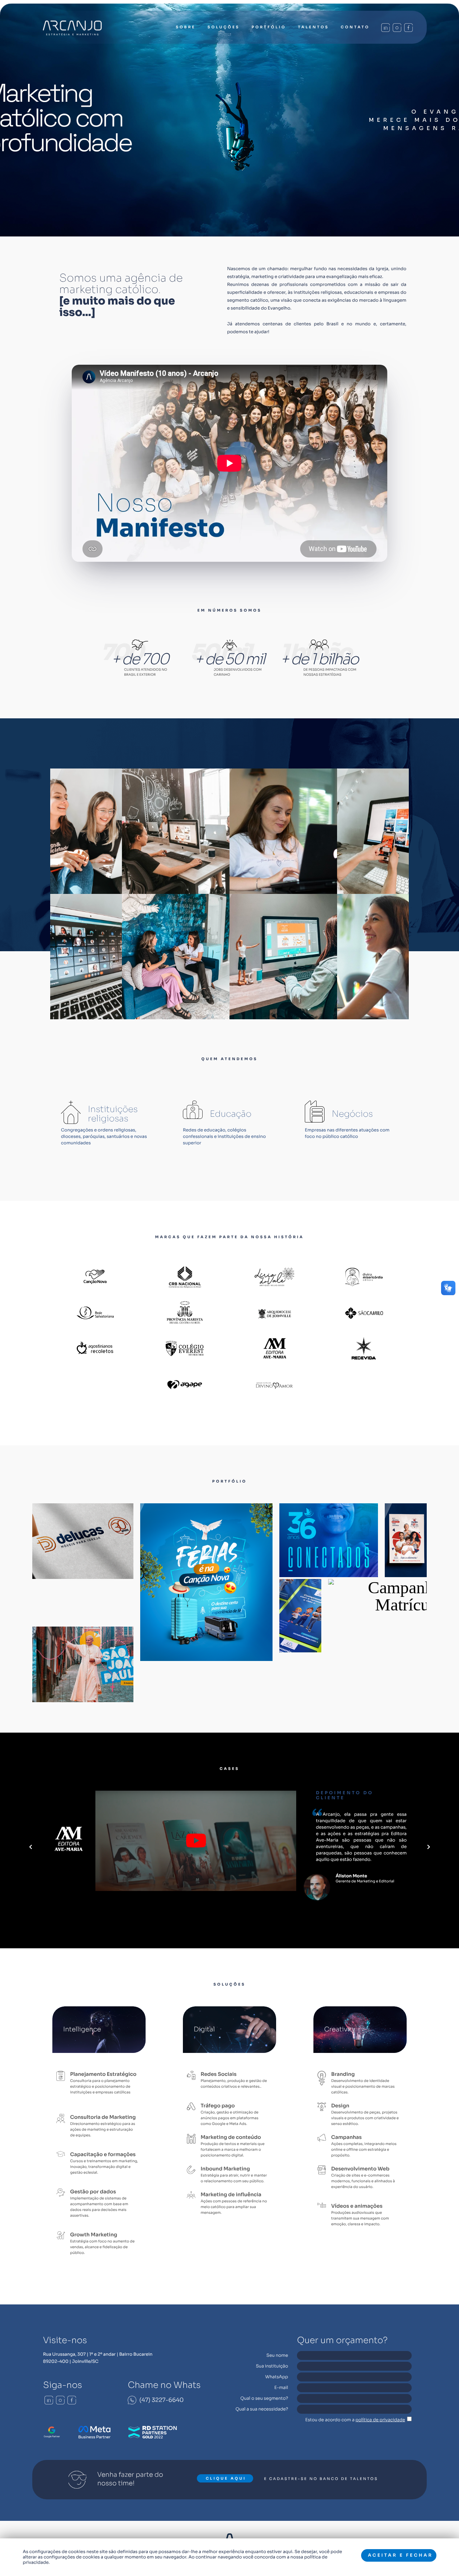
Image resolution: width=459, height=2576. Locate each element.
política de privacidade (380, 2420)
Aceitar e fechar (400, 2555)
